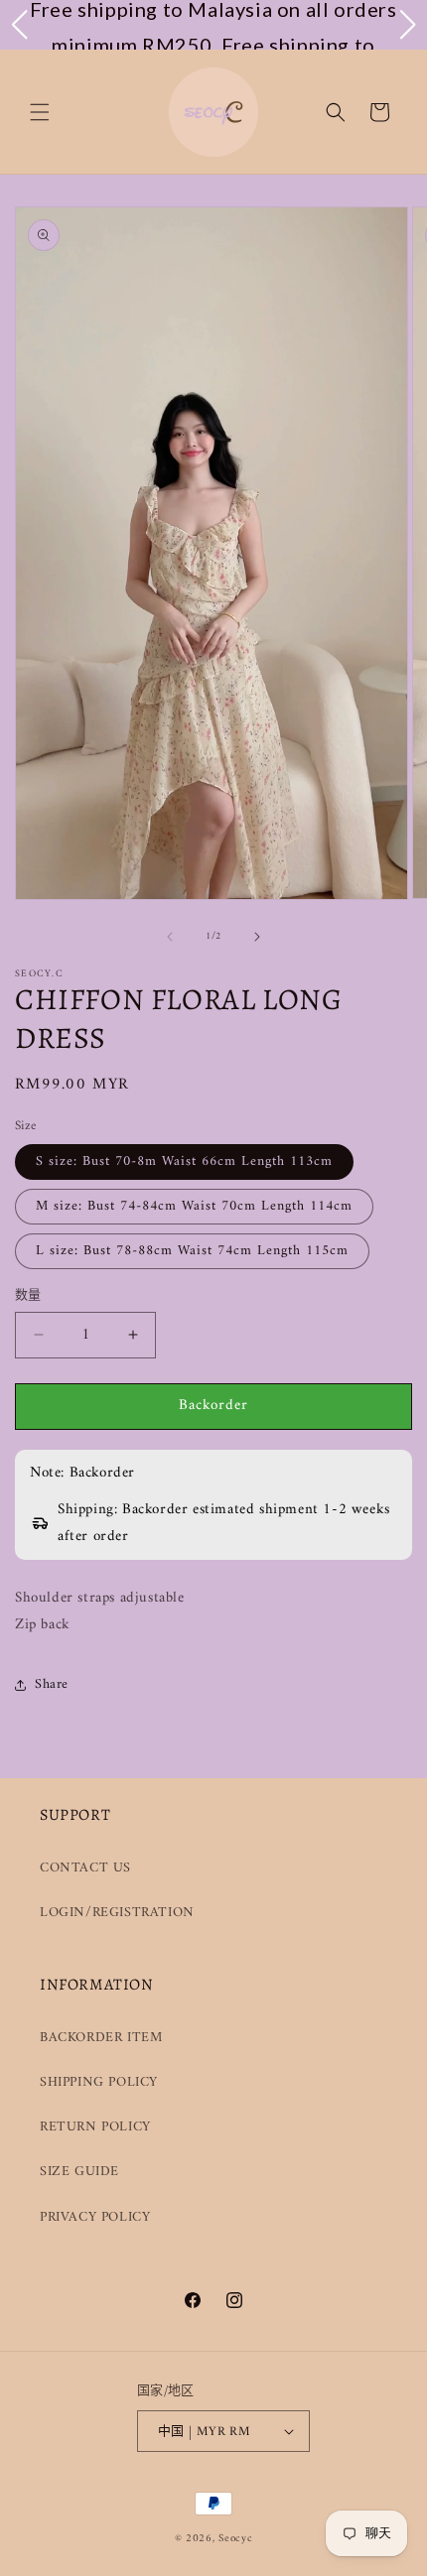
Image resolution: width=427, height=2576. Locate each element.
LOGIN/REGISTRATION (117, 1913)
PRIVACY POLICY (95, 2217)
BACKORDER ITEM (101, 2038)
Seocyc (235, 2539)
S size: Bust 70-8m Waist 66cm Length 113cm (184, 1161)
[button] (40, 112)
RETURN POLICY (95, 2127)
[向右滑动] (257, 937)
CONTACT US (85, 1868)
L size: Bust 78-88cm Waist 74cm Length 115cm (192, 1251)
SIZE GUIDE (79, 2172)
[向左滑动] (170, 937)
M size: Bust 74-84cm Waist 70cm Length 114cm (194, 1206)
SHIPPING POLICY (99, 2082)
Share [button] (52, 1684)
